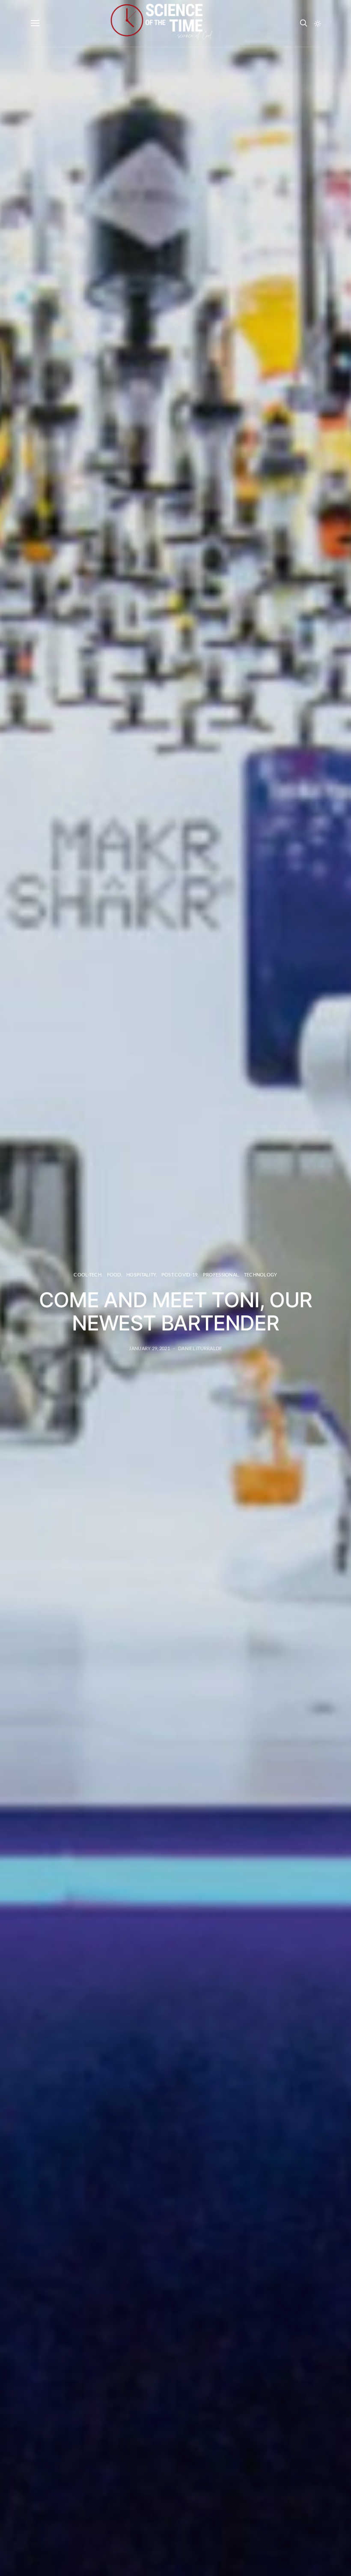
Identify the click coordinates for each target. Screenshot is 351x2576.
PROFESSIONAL (221, 1274)
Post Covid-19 (180, 1274)
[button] (318, 24)
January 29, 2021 (149, 1348)
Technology (261, 1274)
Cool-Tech (87, 1274)
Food (114, 1274)
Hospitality (141, 1274)
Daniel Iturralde (200, 1348)
